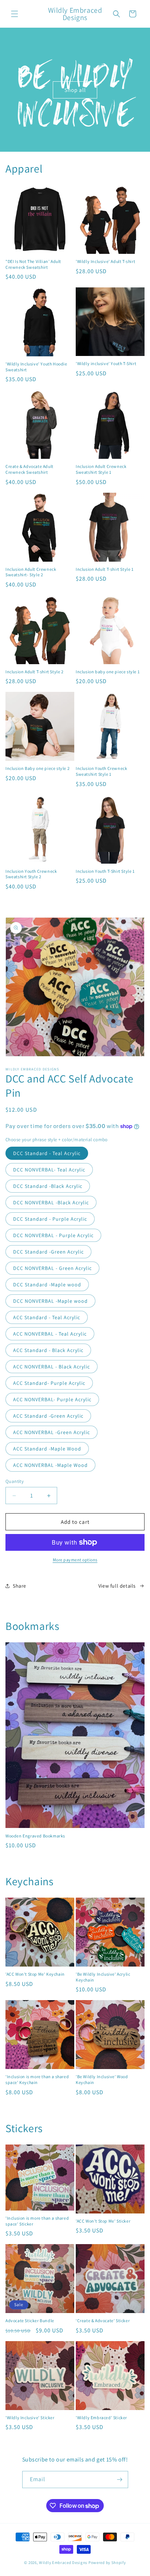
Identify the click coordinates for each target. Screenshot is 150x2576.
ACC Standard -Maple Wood (47, 1449)
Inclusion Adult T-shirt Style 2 (35, 672)
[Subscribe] (120, 2480)
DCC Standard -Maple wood (47, 1285)
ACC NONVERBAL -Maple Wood (50, 1465)
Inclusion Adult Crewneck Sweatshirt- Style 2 (31, 572)
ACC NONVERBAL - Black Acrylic (52, 1367)
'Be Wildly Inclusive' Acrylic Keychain (103, 1977)
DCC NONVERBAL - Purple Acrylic (53, 1235)
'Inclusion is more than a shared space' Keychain (37, 2079)
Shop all (75, 90)
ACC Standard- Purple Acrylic (49, 1383)
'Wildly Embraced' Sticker (101, 2418)
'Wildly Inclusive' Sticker (30, 2418)
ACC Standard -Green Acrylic (48, 1416)
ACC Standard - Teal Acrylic (47, 1317)
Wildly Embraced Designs (63, 2563)
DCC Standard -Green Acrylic (48, 1252)
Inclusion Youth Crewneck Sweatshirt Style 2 (31, 874)
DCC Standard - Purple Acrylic (50, 1219)
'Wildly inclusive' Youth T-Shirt (106, 363)
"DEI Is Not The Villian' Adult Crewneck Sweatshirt (33, 264)
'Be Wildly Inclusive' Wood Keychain (102, 2079)
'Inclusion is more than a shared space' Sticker (37, 2221)
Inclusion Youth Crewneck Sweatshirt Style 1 (101, 771)
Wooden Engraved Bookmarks (35, 1836)
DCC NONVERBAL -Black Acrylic (51, 1202)
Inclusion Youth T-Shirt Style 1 (105, 871)
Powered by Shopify (107, 2563)
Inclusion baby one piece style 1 (108, 672)
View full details (117, 1586)
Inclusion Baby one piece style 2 (37, 768)
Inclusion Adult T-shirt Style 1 (105, 569)
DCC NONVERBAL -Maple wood (50, 1301)
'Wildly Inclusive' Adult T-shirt (105, 261)
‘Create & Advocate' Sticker (103, 2321)
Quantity (15, 1481)
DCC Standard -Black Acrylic (48, 1186)
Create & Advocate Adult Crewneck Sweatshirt (29, 469)
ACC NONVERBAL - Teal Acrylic (50, 1334)
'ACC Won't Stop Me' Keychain (35, 1974)
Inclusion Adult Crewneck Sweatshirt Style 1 (101, 469)
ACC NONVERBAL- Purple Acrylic (52, 1399)
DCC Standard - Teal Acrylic (47, 1153)
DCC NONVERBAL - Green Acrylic (52, 1268)
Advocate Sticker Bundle (30, 2321)
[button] (15, 14)
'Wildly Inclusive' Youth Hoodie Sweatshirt (36, 367)
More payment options (75, 1560)
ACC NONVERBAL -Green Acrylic (52, 1432)
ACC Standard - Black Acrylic (48, 1350)
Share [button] (19, 1586)
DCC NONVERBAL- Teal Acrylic (49, 1170)
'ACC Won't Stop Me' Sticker (103, 2221)
